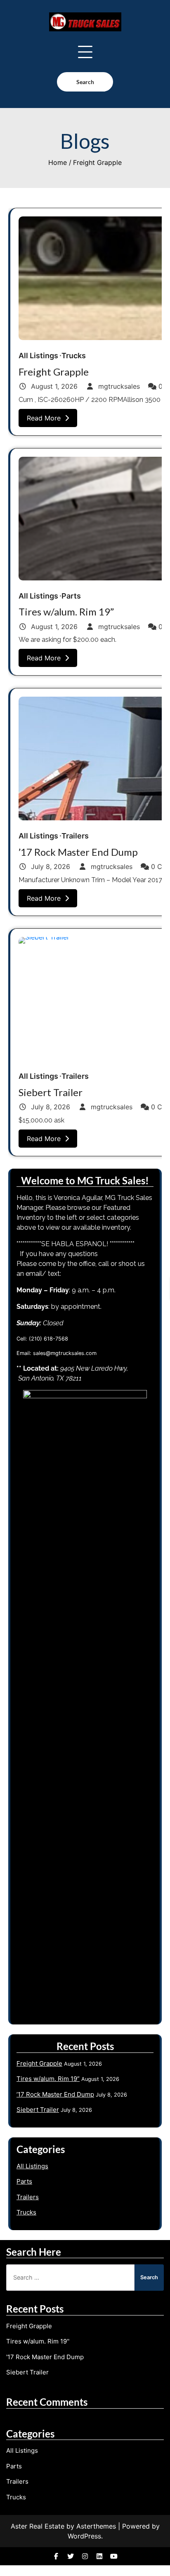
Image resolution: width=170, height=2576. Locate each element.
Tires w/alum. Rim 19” (66, 612)
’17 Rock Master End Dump (78, 852)
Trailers (75, 836)
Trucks (74, 356)
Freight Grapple (54, 372)
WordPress (84, 2536)
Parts (71, 596)
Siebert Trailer (51, 1092)
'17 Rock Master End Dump (45, 2357)
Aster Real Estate (38, 2526)
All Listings (38, 356)
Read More (44, 418)
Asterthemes (96, 2526)
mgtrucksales (119, 386)
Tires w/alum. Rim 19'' (38, 2341)
